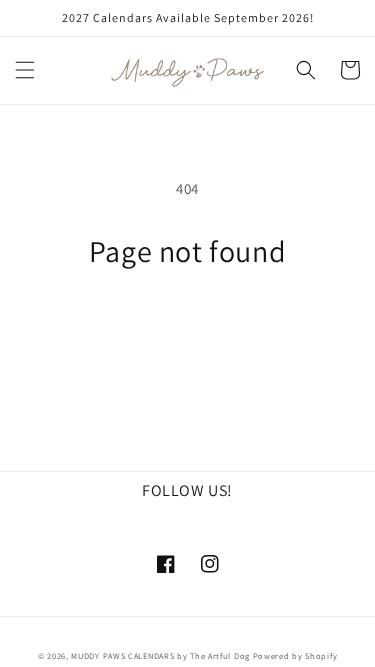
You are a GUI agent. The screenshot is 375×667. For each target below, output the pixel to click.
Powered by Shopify (295, 655)
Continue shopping (187, 324)
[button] (25, 70)
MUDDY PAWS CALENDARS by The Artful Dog (160, 655)
